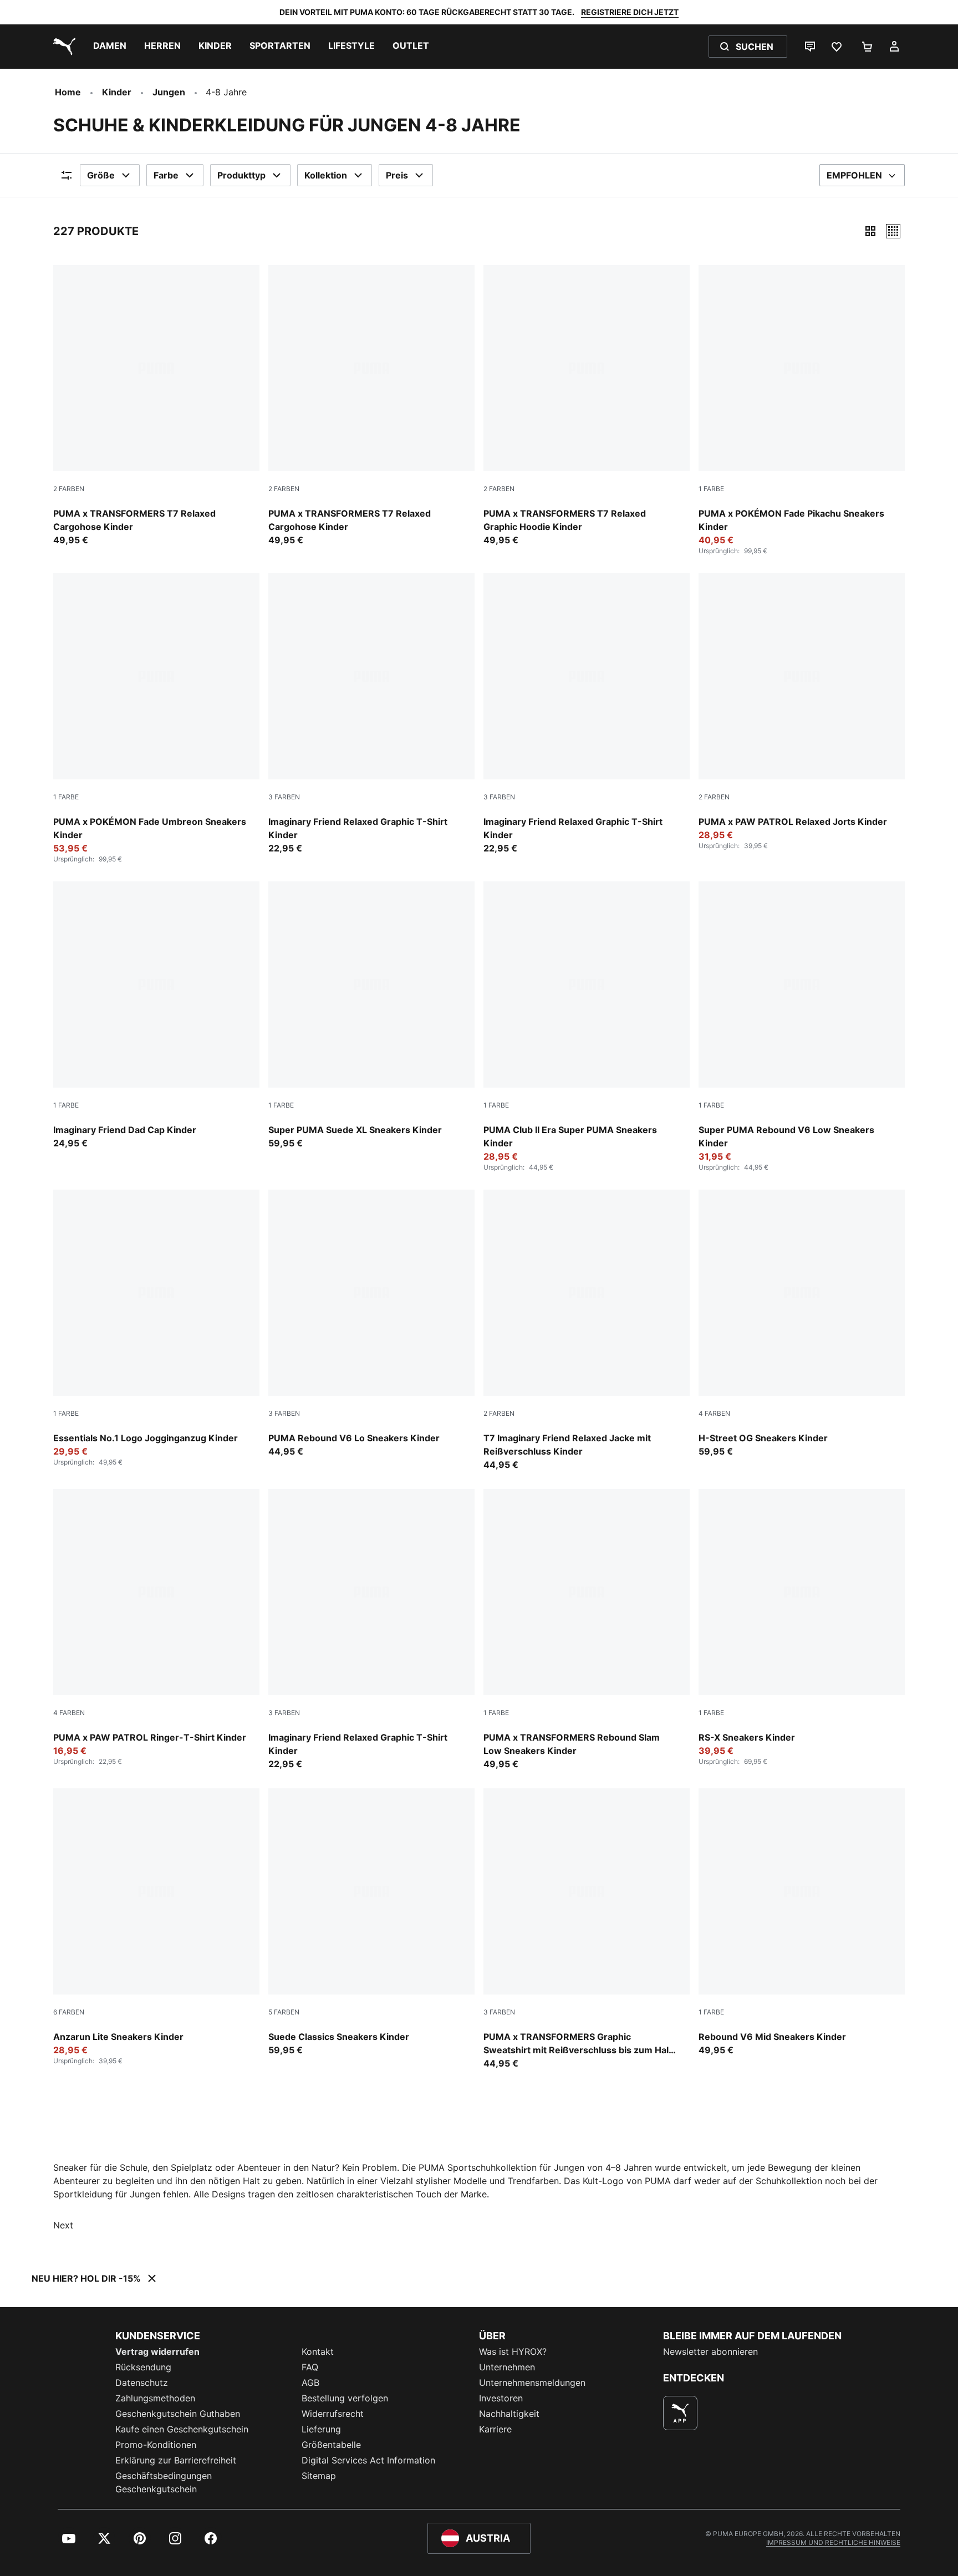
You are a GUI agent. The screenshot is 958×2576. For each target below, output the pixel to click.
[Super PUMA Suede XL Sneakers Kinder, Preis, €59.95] (371, 1016)
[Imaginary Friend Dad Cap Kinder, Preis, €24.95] (156, 1016)
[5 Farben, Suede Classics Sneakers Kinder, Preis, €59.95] (371, 1922)
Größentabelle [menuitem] (331, 2445)
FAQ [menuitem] (310, 2367)
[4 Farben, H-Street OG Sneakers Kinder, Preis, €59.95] (802, 1324)
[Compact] (870, 231)
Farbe (166, 175)
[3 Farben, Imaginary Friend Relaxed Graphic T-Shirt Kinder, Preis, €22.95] (371, 714)
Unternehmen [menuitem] (507, 2367)
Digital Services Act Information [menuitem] (368, 2460)
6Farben (69, 2012)
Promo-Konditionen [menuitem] (156, 2445)
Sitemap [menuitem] (319, 2476)
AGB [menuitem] (310, 2383)
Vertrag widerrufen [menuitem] (157, 2351)
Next (63, 2225)
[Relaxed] (893, 231)
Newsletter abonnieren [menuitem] (710, 2351)
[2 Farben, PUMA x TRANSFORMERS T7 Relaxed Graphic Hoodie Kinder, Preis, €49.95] (587, 406)
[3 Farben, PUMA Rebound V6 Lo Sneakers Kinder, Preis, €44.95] (371, 1324)
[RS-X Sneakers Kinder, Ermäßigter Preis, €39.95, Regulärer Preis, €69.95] (802, 1628)
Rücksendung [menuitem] (143, 2367)
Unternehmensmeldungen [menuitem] (532, 2383)
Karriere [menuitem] (495, 2429)
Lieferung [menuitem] (321, 2429)
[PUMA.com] (62, 47)
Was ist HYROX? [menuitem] (513, 2351)
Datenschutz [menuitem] (142, 2383)
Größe (101, 175)
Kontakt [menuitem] (318, 2351)
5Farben (284, 2012)
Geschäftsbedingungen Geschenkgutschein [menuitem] (164, 2482)
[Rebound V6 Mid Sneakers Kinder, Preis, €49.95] (802, 1922)
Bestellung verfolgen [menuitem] (345, 2398)
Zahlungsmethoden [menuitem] (155, 2398)
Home (68, 92)
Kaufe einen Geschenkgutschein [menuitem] (182, 2429)
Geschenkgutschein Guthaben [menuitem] (178, 2414)
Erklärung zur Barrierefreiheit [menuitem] (176, 2460)
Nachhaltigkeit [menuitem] (509, 2414)
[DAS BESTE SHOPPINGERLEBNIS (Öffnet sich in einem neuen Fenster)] (680, 2413)
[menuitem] (110, 47)
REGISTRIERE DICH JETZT (630, 12)
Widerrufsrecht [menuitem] (333, 2414)
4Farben (714, 1413)
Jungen (169, 92)
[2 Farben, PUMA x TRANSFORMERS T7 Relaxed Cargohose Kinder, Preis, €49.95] (156, 406)
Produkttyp (241, 175)
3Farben (284, 797)
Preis (397, 175)
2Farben (69, 489)
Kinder (117, 92)
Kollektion (326, 175)
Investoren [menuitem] (501, 2398)
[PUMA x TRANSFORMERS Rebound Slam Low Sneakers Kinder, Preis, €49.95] (587, 1630)
